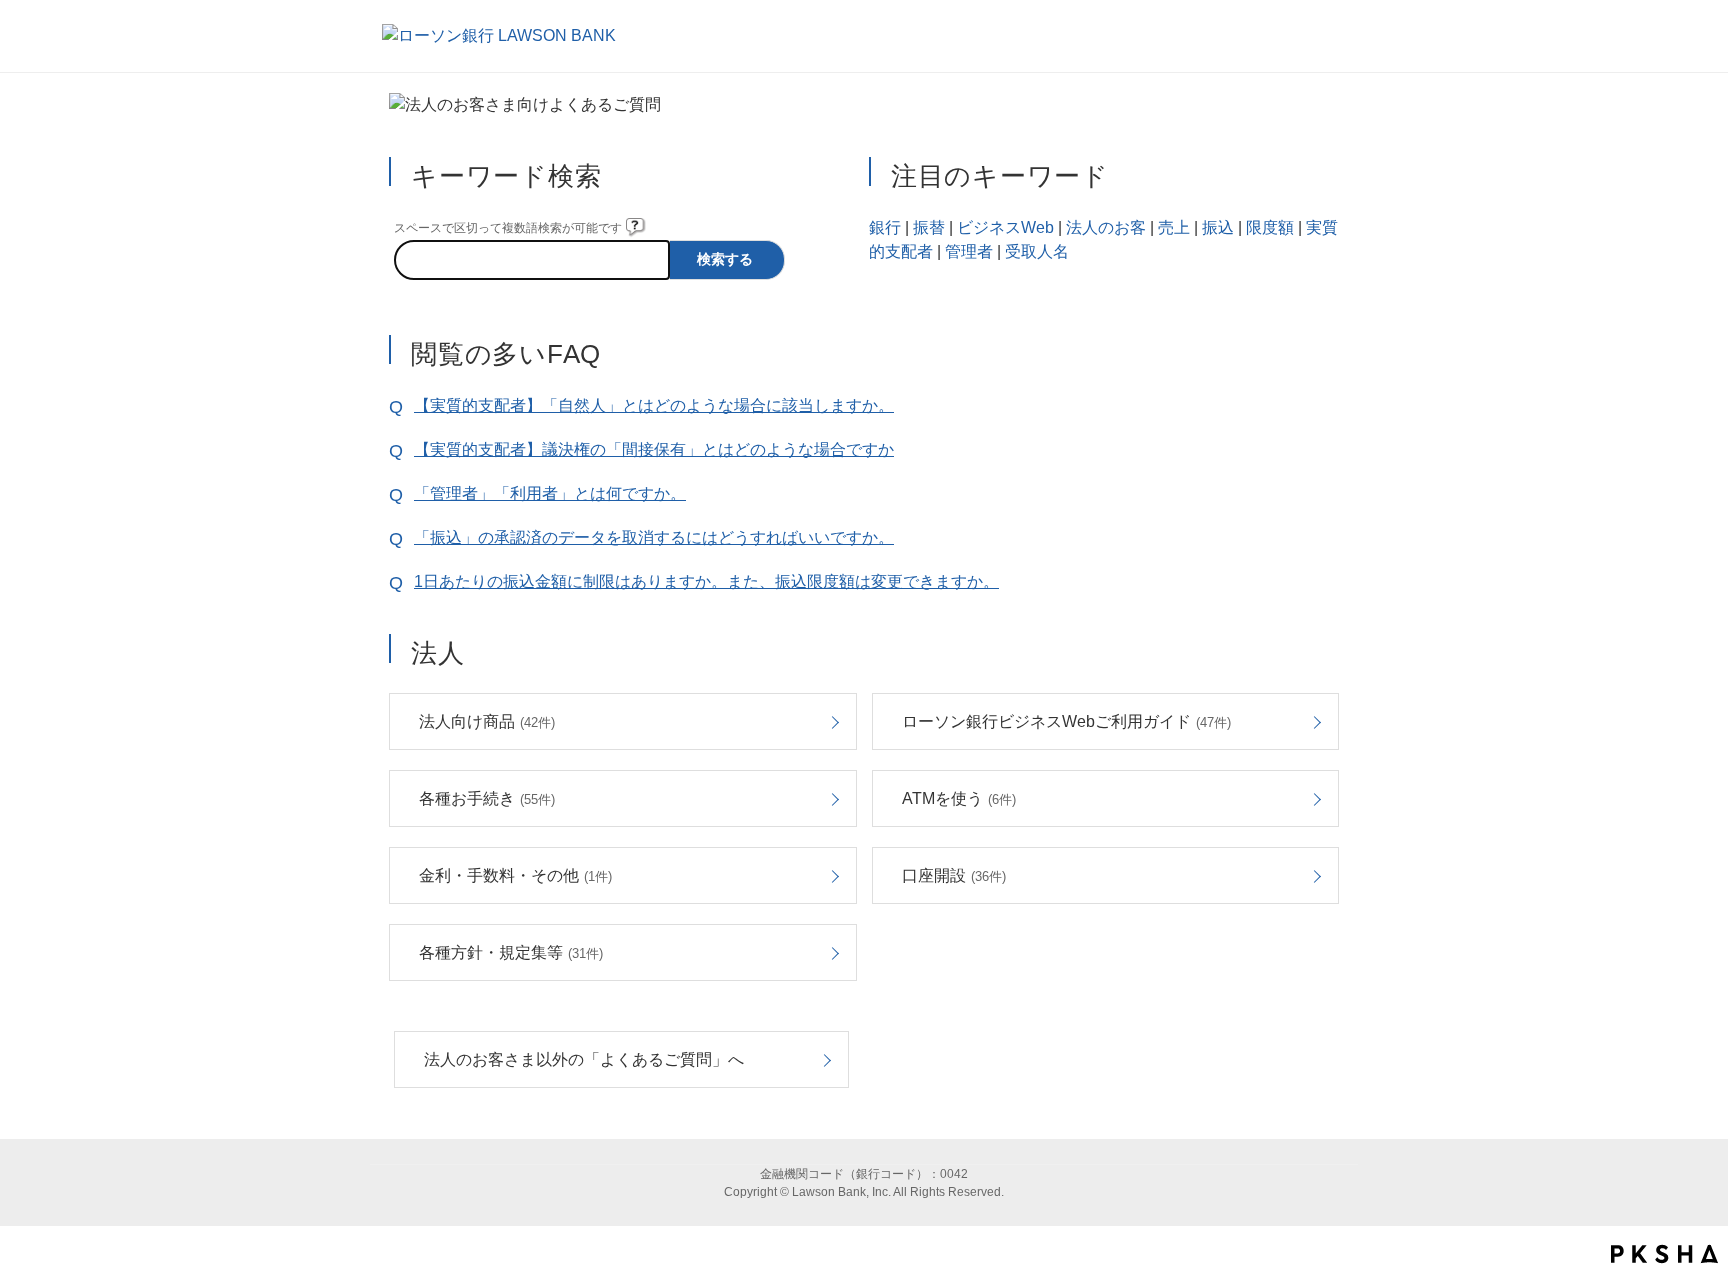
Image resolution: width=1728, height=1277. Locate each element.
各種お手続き (487, 798)
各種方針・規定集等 (511, 952)
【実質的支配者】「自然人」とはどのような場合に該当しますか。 (654, 405)
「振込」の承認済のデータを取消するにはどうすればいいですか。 (654, 537)
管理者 (969, 251)
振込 (1218, 227)
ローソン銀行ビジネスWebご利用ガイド (1066, 721)
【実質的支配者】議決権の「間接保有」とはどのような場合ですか (654, 449)
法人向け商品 (487, 721)
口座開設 (954, 875)
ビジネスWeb (1005, 227)
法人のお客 (1106, 227)
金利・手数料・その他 (515, 875)
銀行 (885, 227)
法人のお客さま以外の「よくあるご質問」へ (584, 1059)
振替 (929, 227)
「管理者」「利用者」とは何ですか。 (550, 493)
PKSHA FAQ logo (1664, 1254)
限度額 (1270, 227)
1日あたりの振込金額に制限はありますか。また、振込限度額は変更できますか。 (706, 581)
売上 (1174, 227)
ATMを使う (959, 798)
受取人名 (1037, 251)
